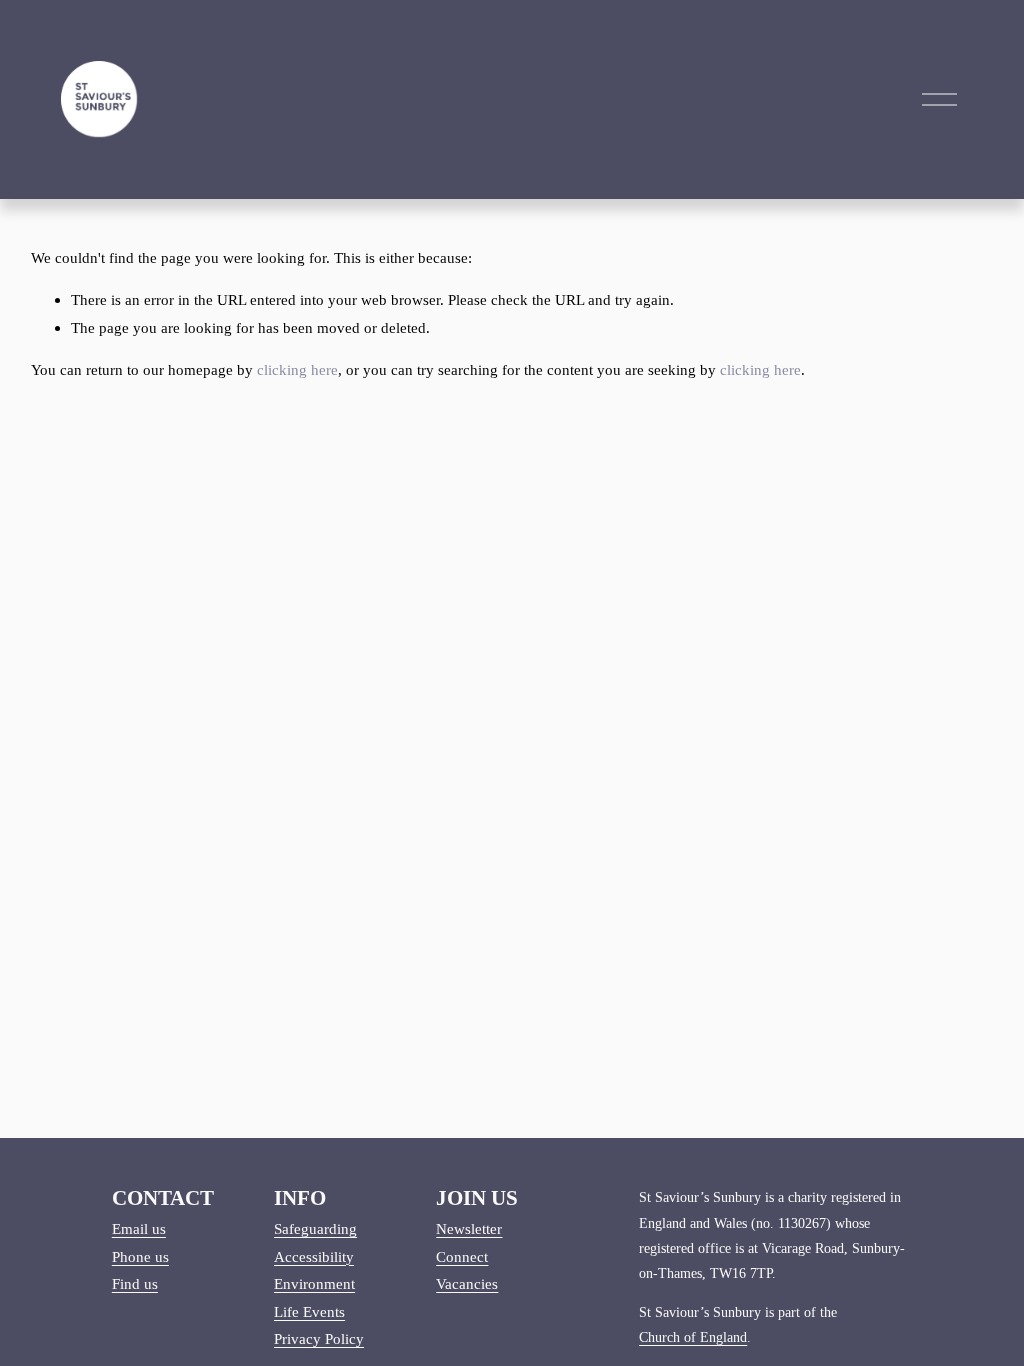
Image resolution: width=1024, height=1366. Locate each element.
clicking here (297, 369)
